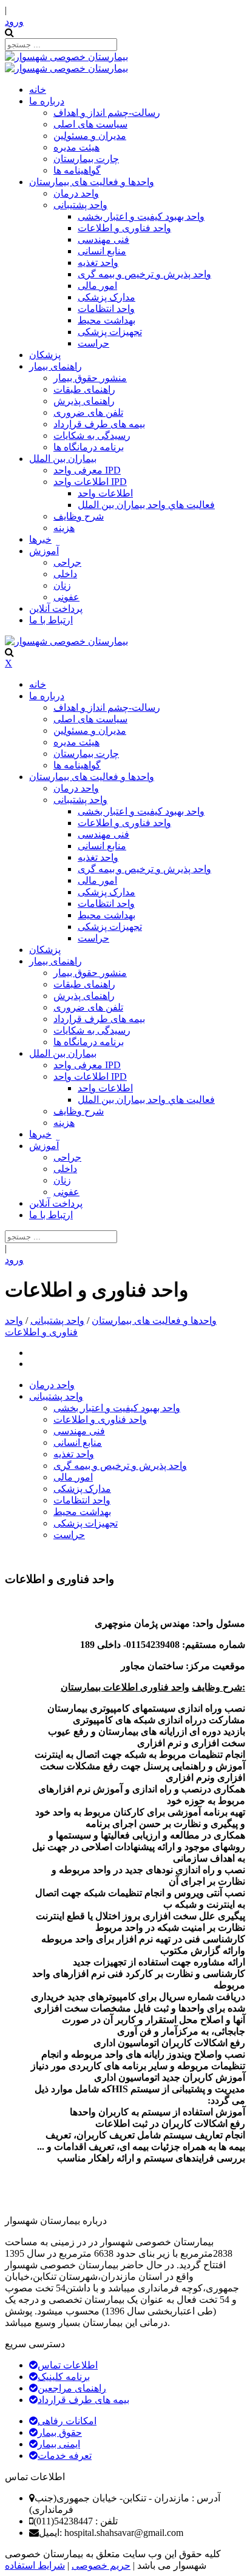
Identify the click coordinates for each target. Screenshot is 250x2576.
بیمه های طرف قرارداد (83, 2400)
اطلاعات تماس (68, 2365)
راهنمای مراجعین (72, 2388)
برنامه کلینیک (64, 2377)
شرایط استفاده (35, 2565)
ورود (14, 22)
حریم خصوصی (101, 2565)
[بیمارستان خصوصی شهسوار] (66, 57)
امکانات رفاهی (67, 2421)
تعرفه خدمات (65, 2456)
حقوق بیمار (60, 2432)
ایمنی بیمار (59, 2444)
